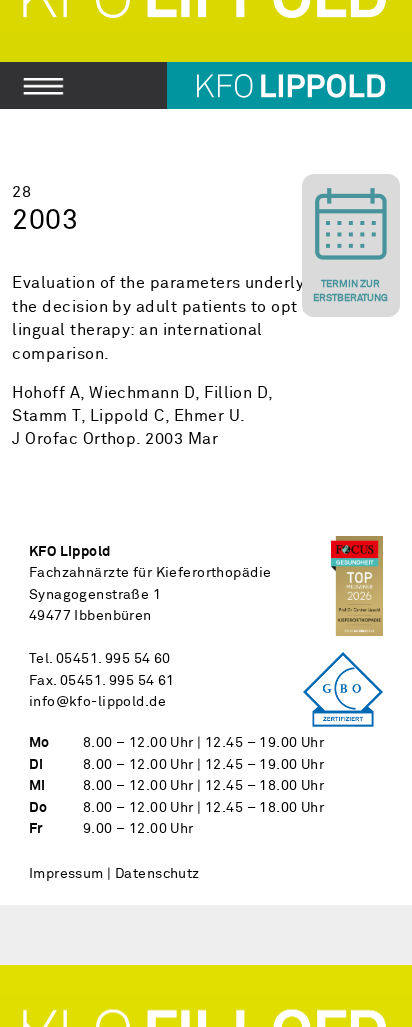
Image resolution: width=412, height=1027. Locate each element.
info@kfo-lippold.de (97, 702)
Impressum (66, 874)
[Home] (206, 54)
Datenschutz (157, 874)
